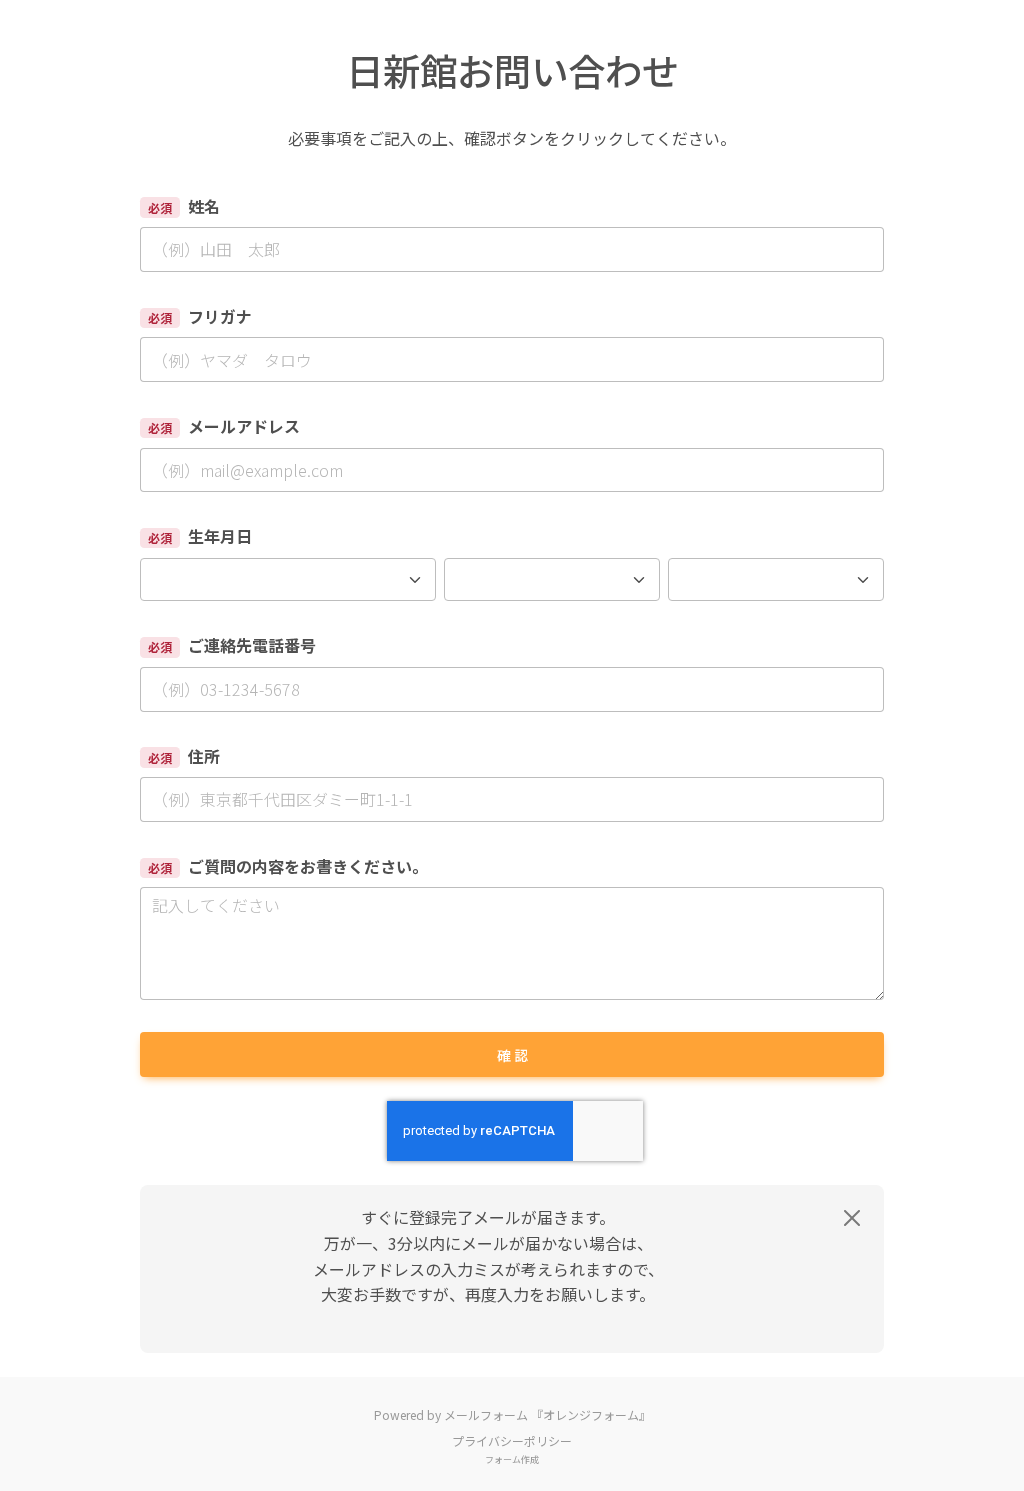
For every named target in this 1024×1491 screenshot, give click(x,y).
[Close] (852, 1218)
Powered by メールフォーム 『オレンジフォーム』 (512, 1414)
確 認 (512, 1055)
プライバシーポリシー (512, 1440)
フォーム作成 (512, 1459)
